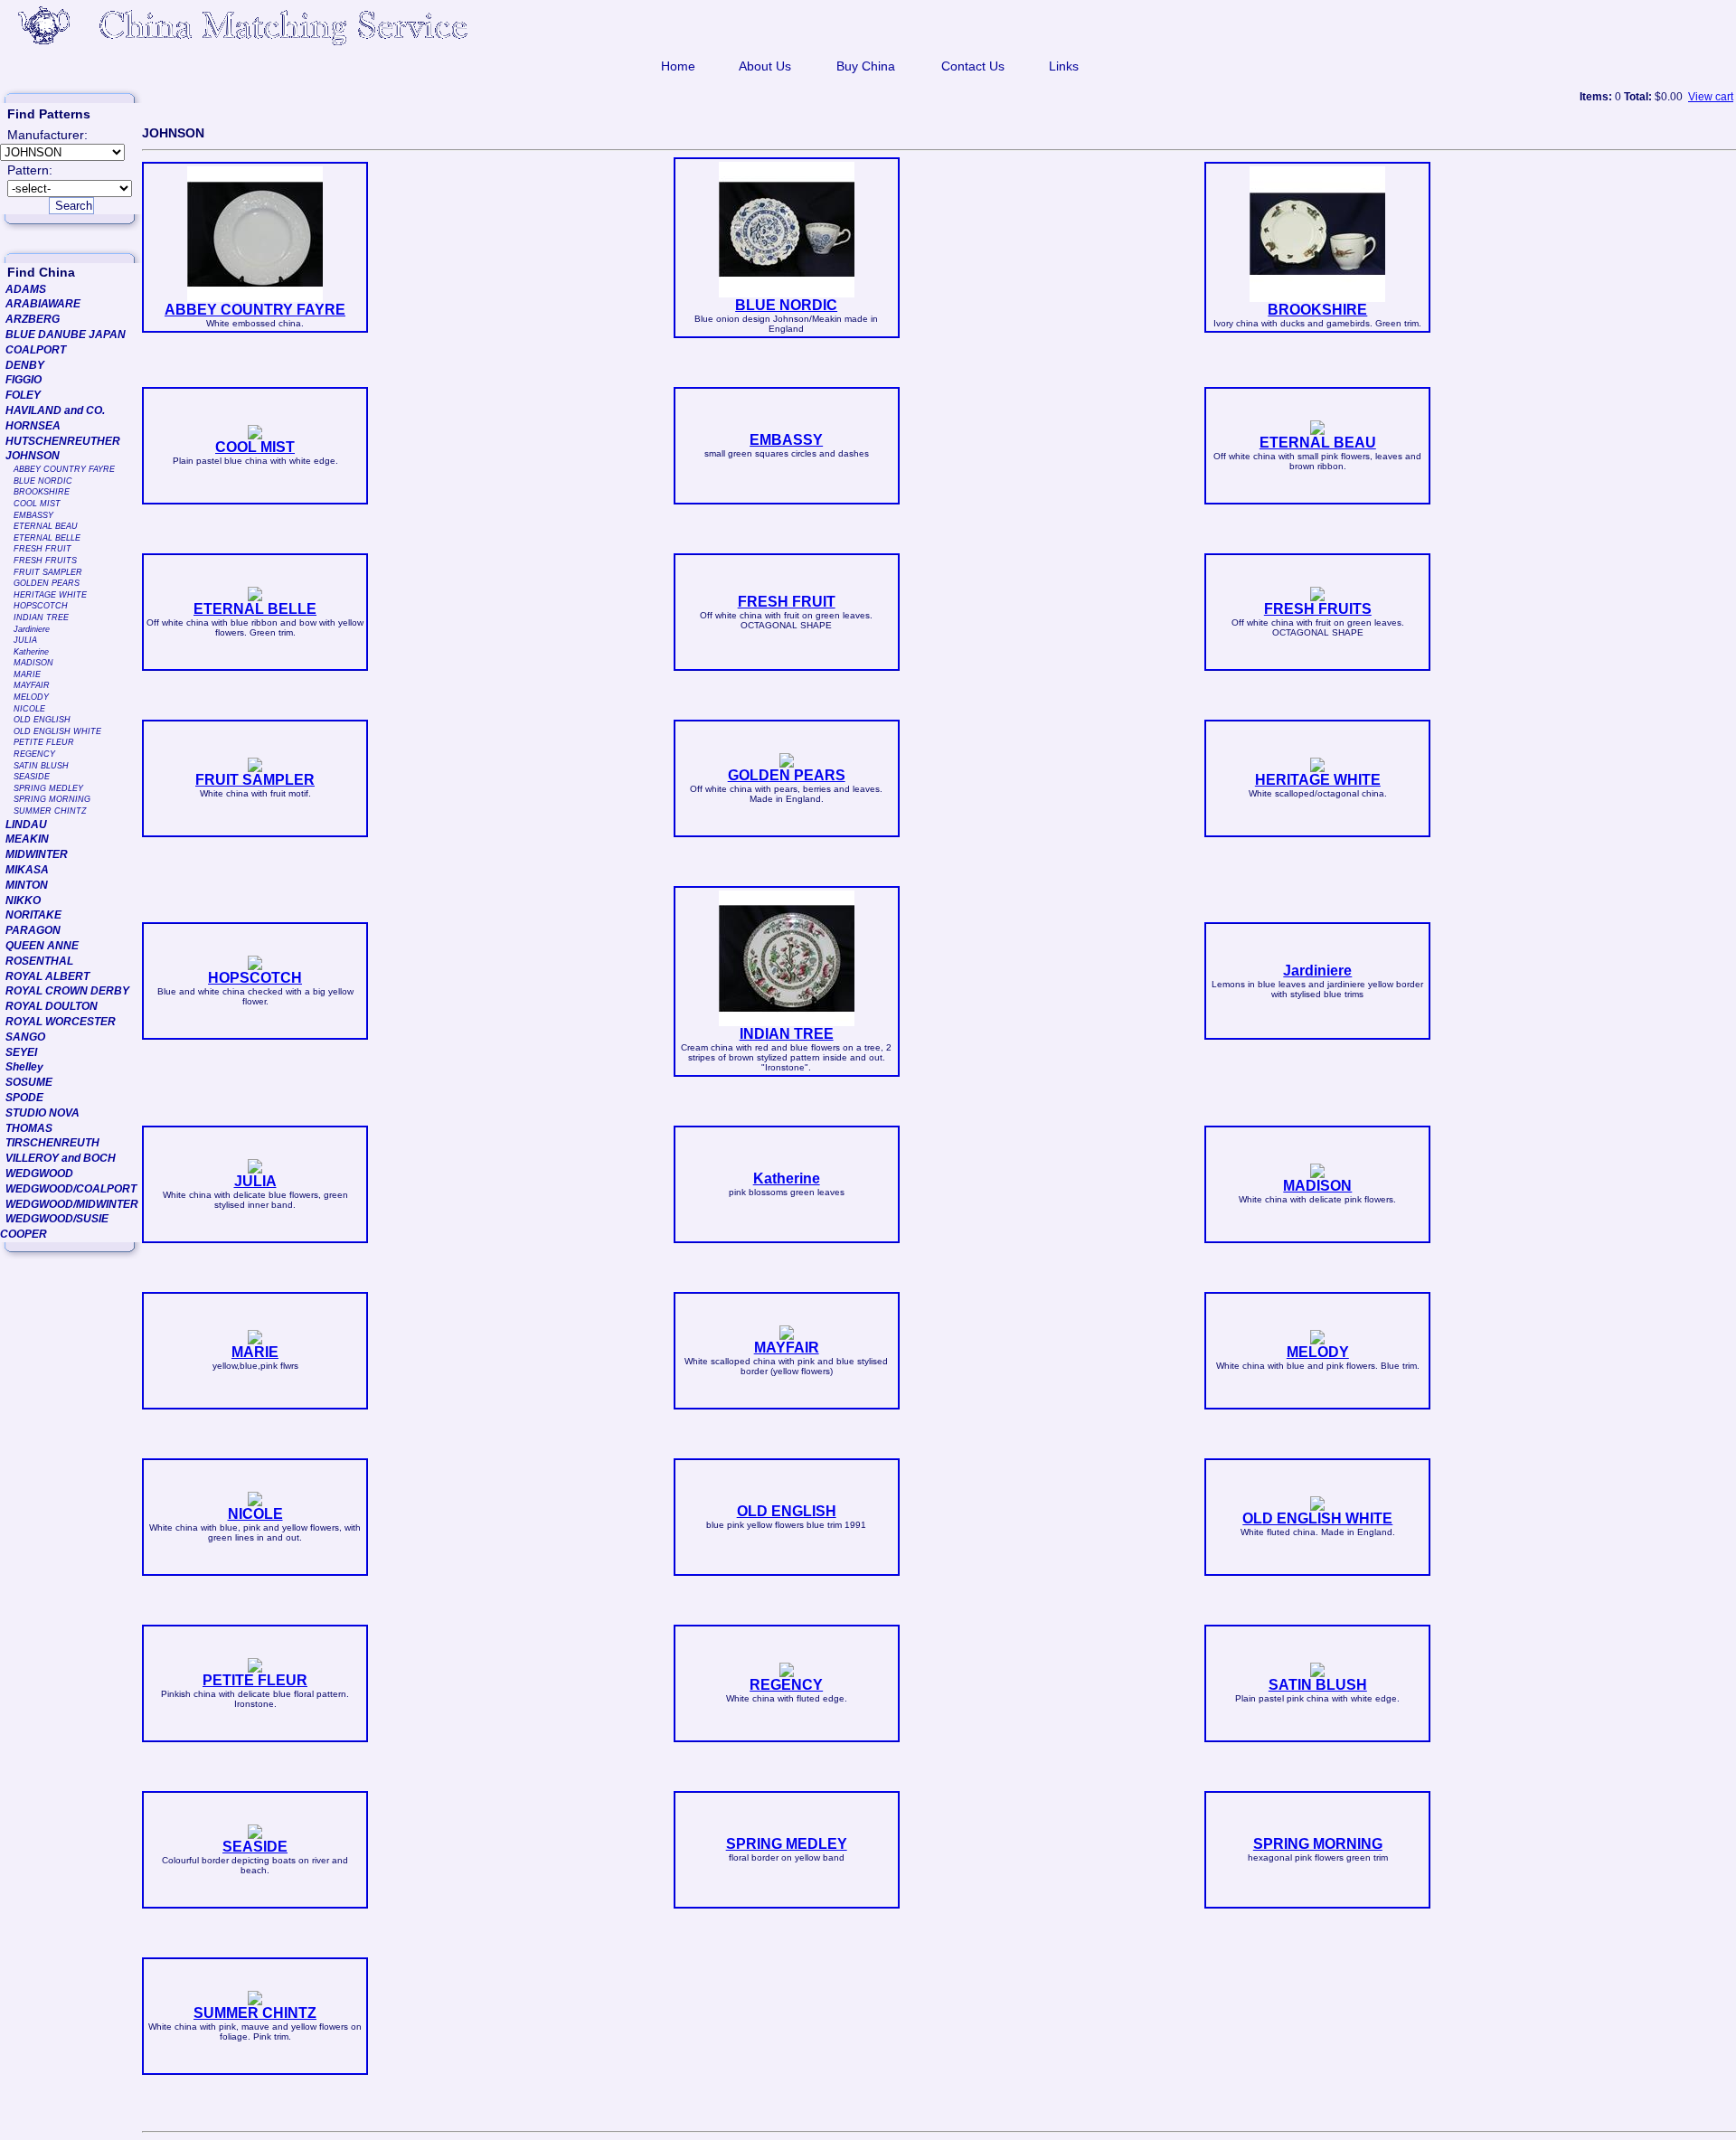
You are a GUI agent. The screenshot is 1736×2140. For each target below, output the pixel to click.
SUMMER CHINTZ (50, 811)
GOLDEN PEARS (47, 583)
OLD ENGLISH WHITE (57, 731)
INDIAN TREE (41, 617)
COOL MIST (37, 504)
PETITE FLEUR (44, 742)
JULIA (25, 640)
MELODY (31, 697)
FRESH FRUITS (45, 561)
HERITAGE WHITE (50, 595)
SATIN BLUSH (41, 766)
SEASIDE (32, 777)
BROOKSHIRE (42, 492)
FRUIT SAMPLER (48, 572)
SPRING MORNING (52, 799)
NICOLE (29, 709)
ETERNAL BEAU (46, 526)
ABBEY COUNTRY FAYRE (64, 469)
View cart (1711, 97)
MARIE (27, 674)
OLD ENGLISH (42, 720)
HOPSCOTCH (41, 606)
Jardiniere (32, 629)
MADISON (33, 663)
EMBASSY (33, 515)
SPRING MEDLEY (48, 788)
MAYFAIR (32, 685)
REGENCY (34, 754)
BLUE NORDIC (43, 481)
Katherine (31, 652)
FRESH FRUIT (42, 549)
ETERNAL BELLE (47, 538)
